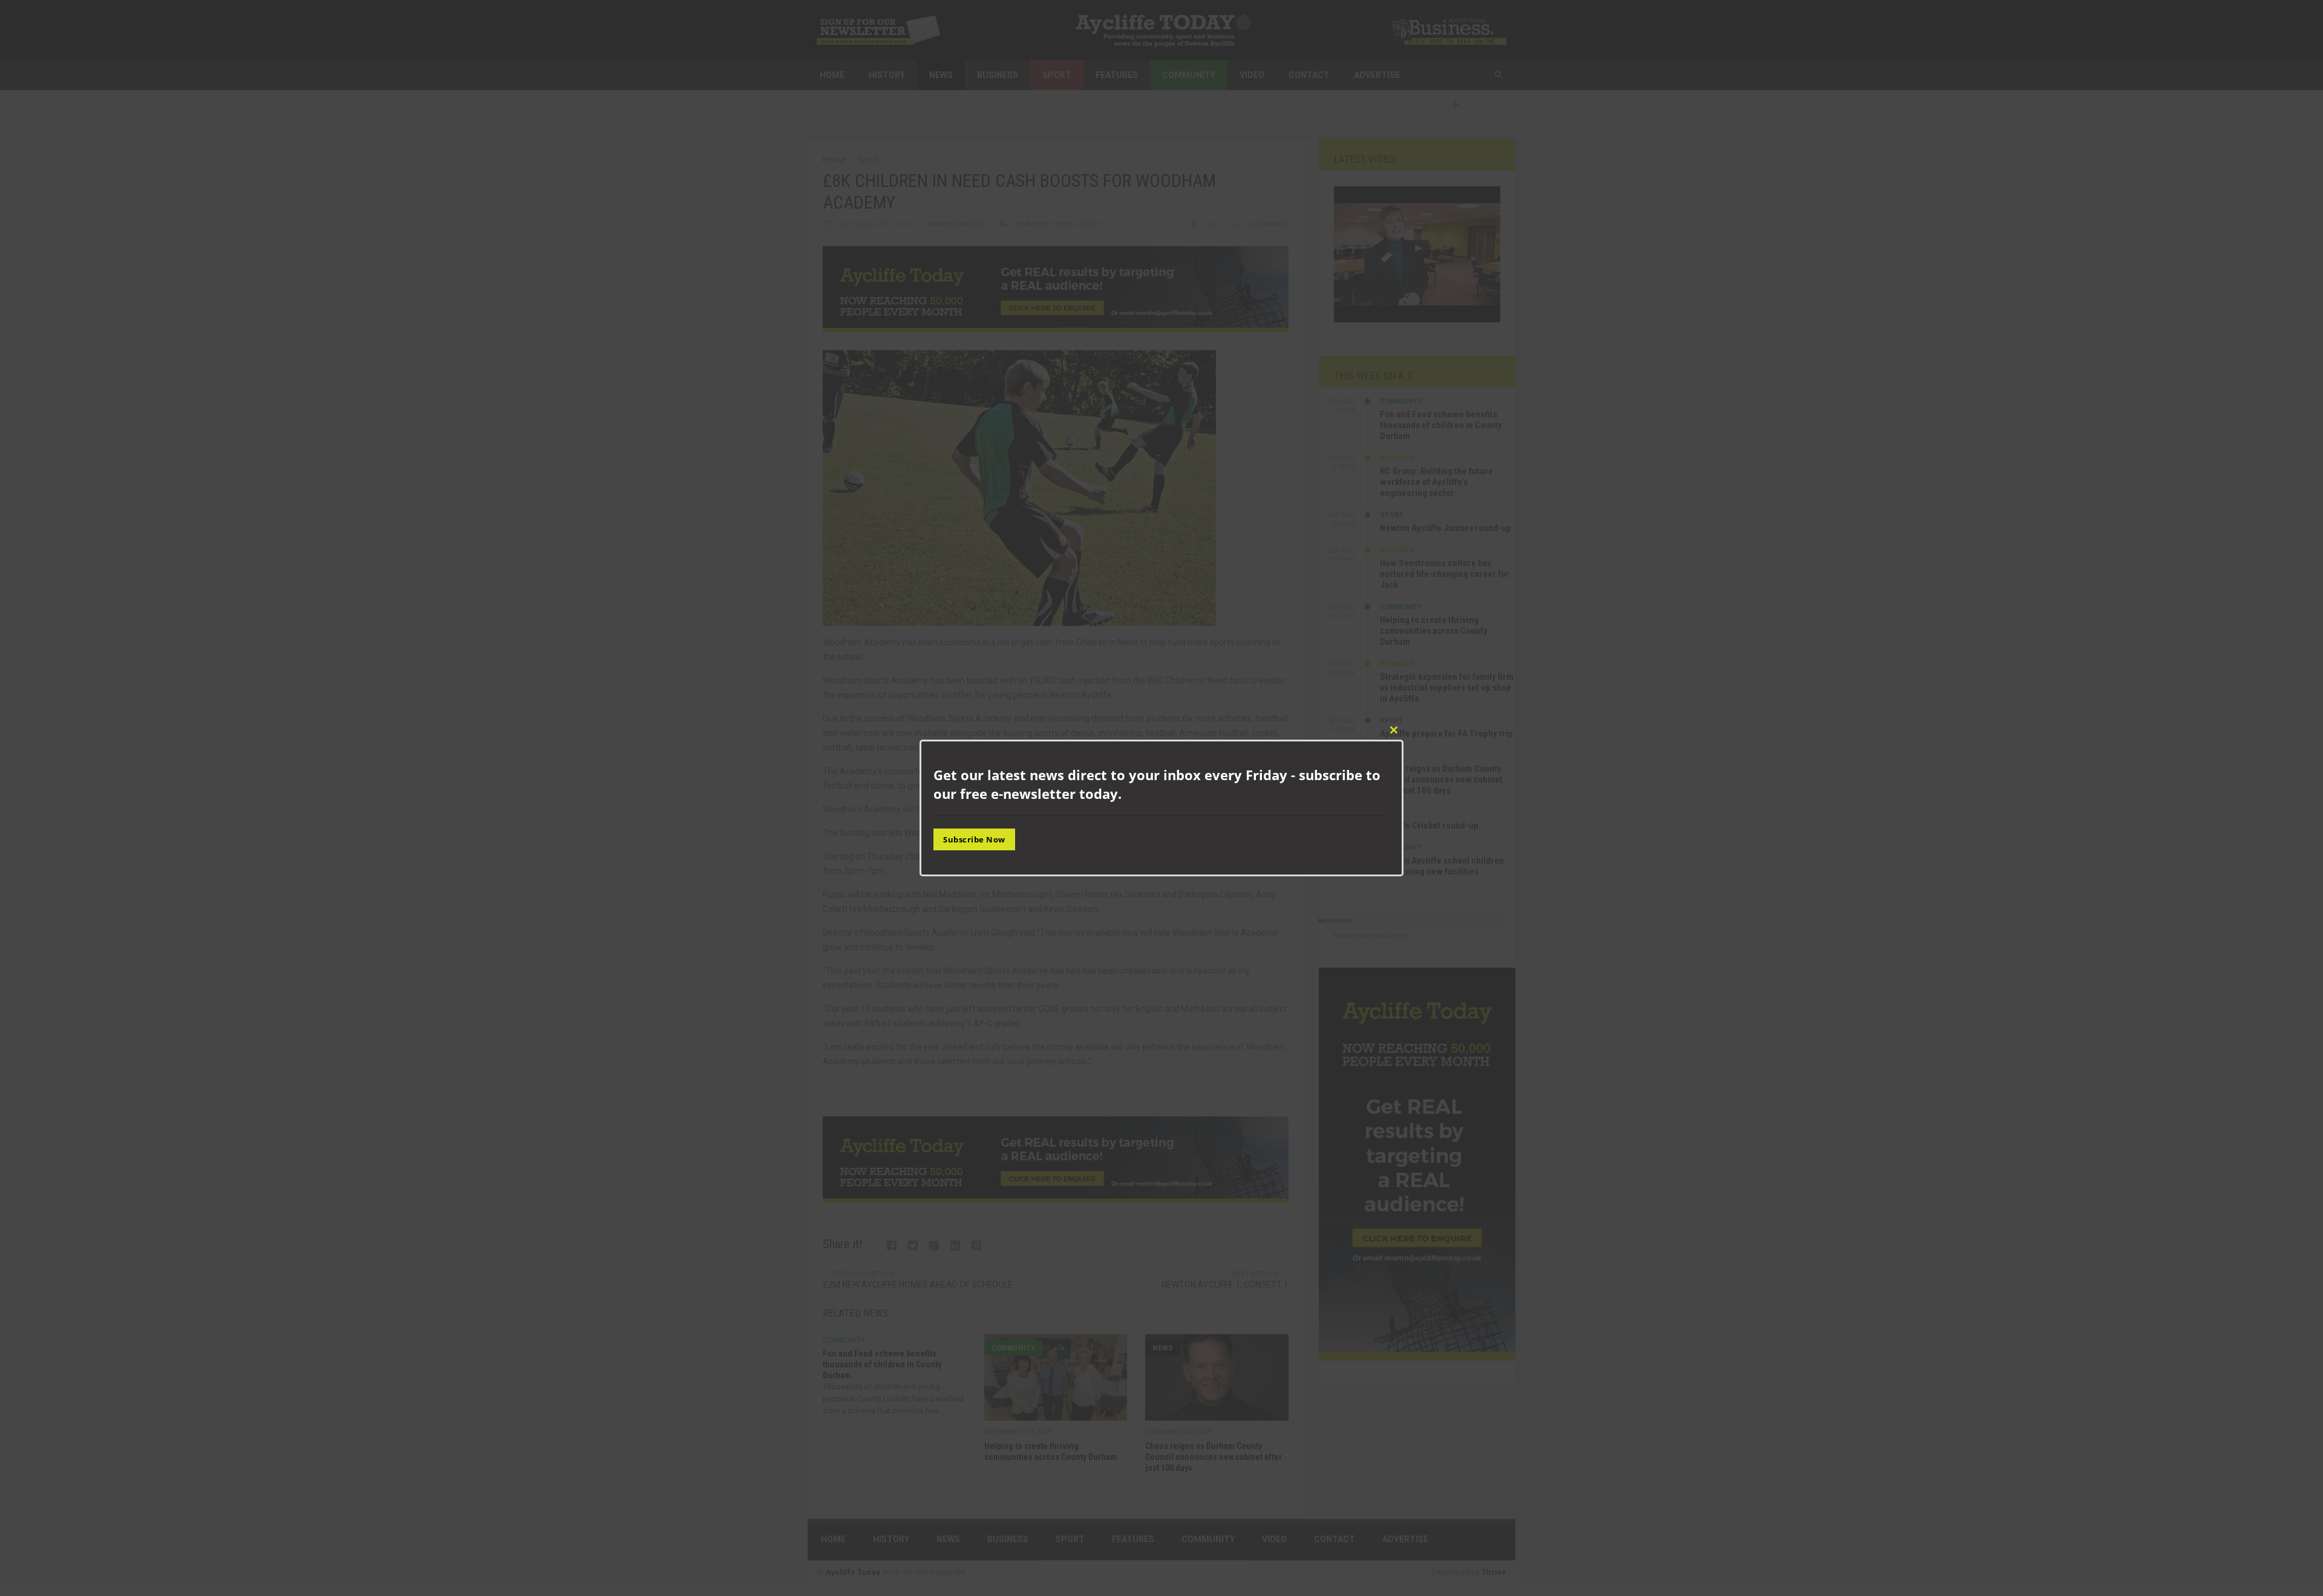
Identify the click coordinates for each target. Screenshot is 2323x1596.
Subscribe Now (974, 839)
